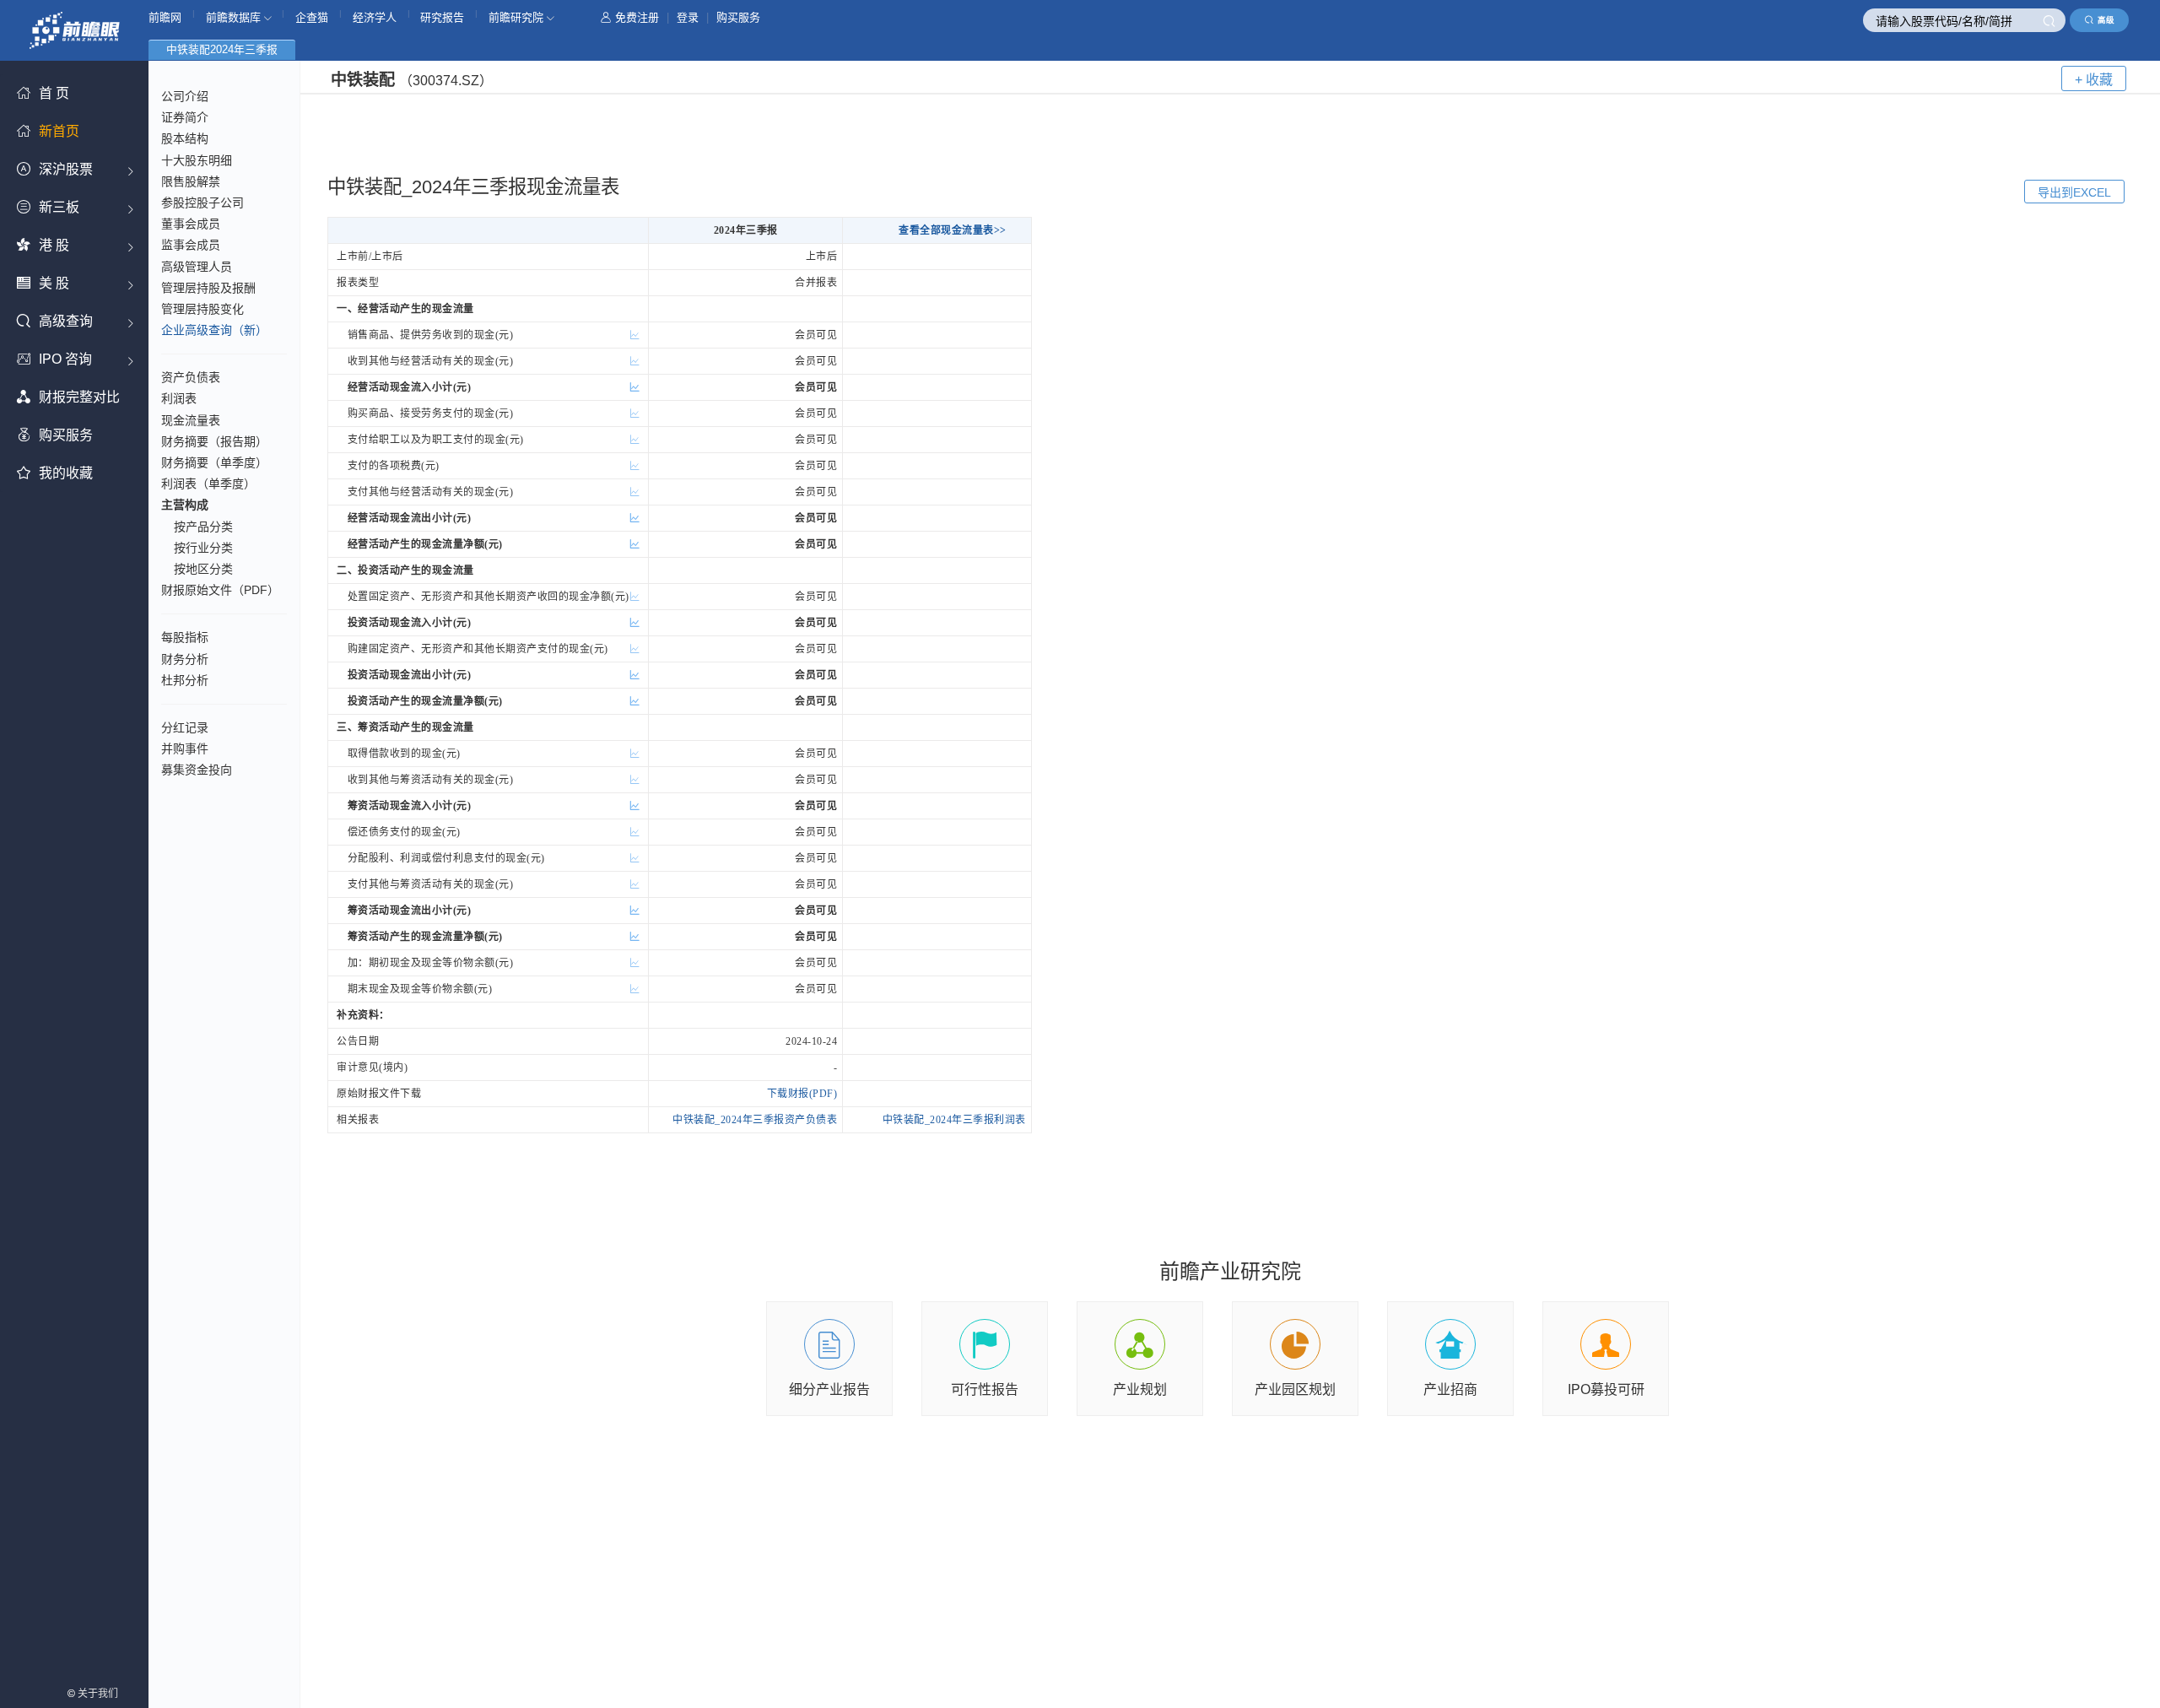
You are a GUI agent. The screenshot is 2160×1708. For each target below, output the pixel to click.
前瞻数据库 (235, 17)
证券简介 (185, 117)
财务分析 (185, 659)
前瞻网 (165, 17)
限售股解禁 (191, 181)
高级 (2106, 20)
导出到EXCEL (2074, 192)
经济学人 (375, 17)
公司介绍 (185, 96)
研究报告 (442, 17)
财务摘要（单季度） (214, 462)
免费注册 (637, 17)
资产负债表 (191, 377)
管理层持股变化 (202, 309)
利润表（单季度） (208, 484)
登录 (688, 17)
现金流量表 (191, 420)
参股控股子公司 (202, 203)
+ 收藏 (2094, 80)
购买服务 (738, 17)
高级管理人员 (197, 267)
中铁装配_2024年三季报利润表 (954, 1120)
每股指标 (185, 637)
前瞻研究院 (518, 17)
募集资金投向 (197, 770)
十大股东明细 (197, 160)
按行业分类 (203, 548)
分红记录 (185, 727)
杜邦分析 (185, 680)
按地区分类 (203, 569)
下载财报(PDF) (802, 1094)
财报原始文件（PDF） (220, 590)
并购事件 (185, 749)
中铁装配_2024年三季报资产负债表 (755, 1120)
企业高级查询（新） (214, 330)
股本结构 (185, 138)
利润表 (179, 398)
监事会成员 (191, 245)
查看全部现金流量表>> (953, 230)
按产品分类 (203, 527)
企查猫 (312, 17)
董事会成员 (191, 224)
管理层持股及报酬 (208, 288)
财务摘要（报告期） (214, 441)
